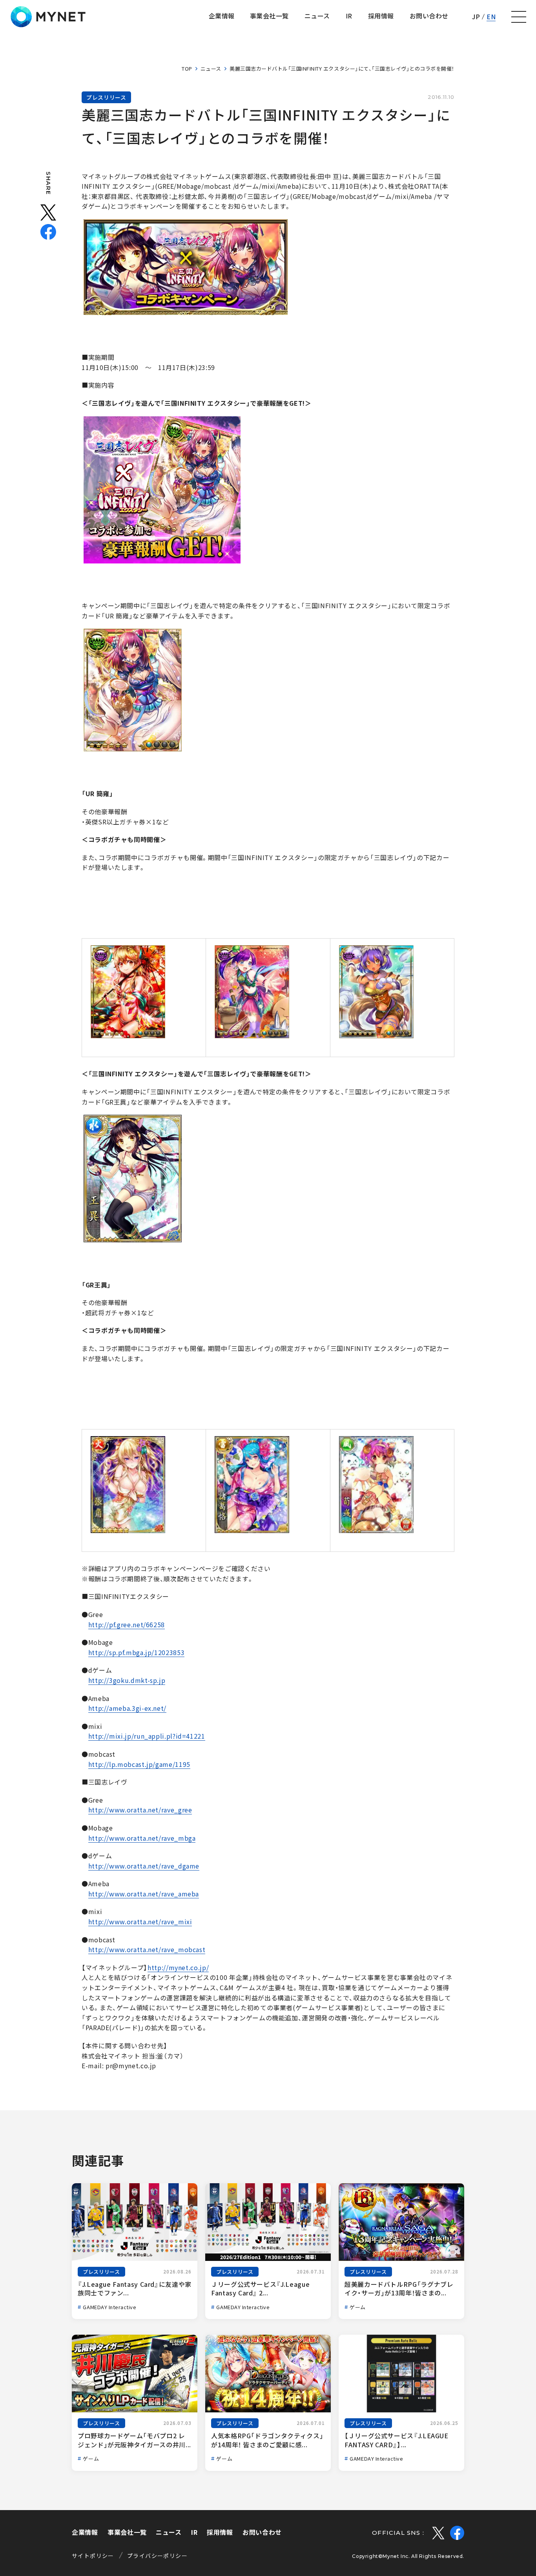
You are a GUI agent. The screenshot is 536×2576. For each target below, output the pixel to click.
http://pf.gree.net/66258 (127, 1624)
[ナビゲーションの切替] (519, 17)
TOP (187, 68)
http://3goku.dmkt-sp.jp (127, 1680)
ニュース (211, 68)
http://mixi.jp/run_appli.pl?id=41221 (147, 1736)
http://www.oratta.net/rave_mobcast (147, 1949)
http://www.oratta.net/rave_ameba (144, 1894)
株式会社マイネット (48, 17)
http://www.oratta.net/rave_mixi (140, 1922)
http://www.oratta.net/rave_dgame (144, 1866)
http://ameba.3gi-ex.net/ (127, 1708)
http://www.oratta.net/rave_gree (140, 1810)
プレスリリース (106, 97)
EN (491, 16)
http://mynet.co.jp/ (178, 1967)
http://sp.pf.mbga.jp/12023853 (137, 1652)
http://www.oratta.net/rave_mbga (142, 1838)
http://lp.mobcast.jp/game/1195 (139, 1764)
